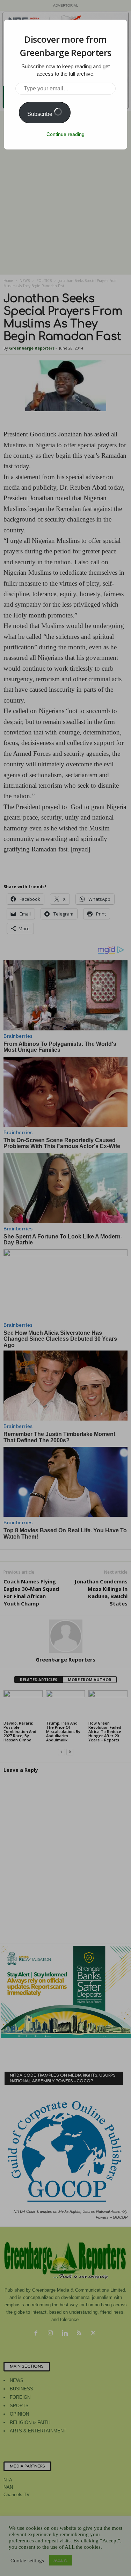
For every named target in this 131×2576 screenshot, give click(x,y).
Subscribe (41, 114)
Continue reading (65, 134)
